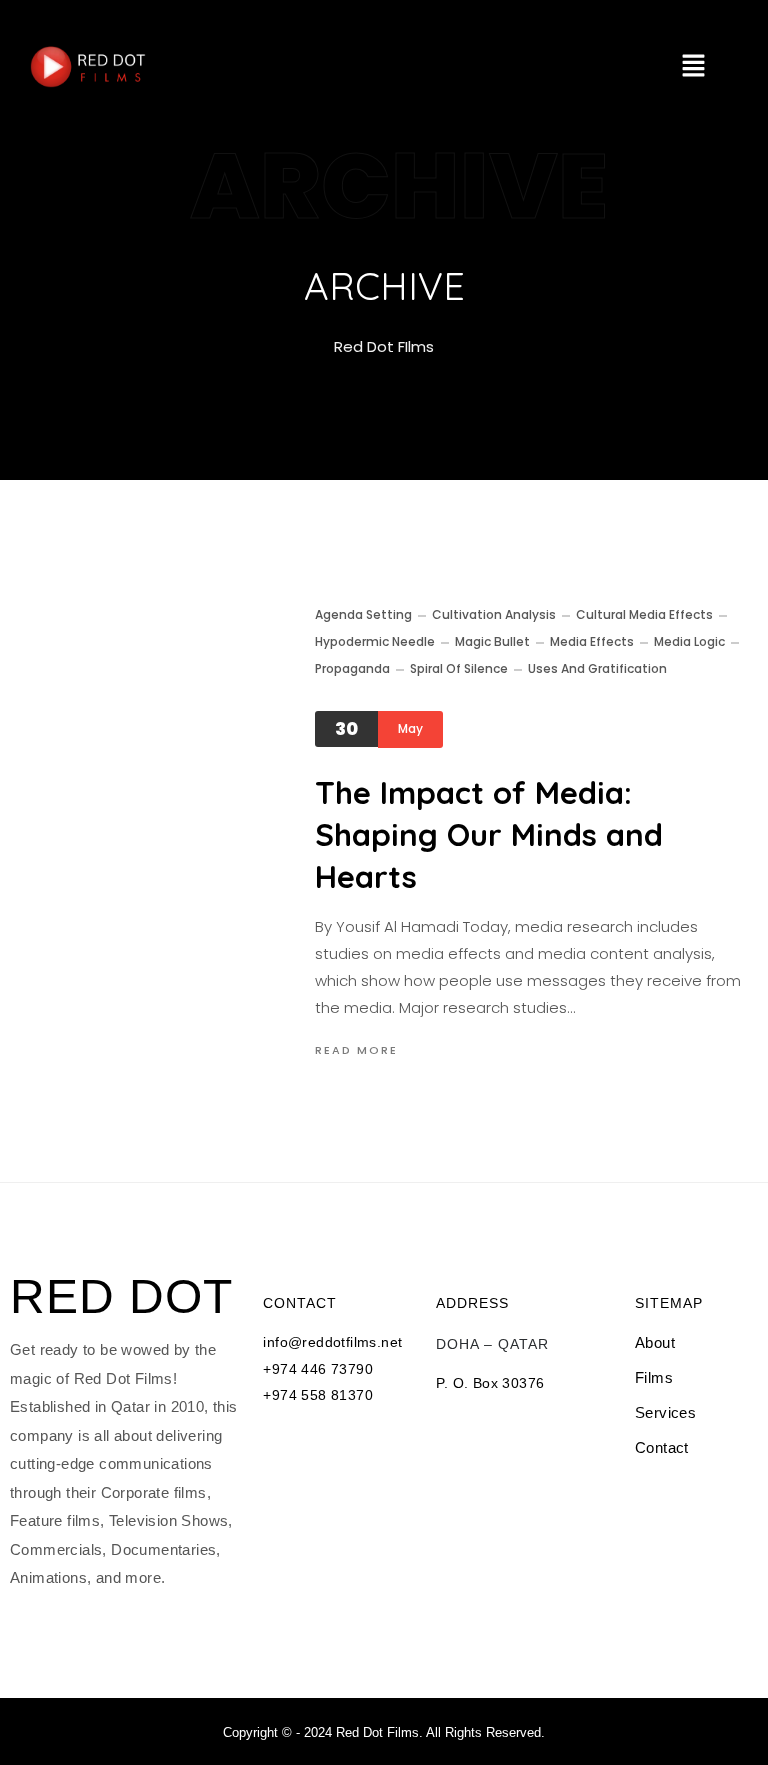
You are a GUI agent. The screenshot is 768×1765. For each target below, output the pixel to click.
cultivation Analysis (494, 614)
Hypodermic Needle (375, 641)
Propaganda (352, 668)
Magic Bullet (492, 641)
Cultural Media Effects (644, 614)
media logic (689, 641)
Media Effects (592, 641)
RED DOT (121, 1297)
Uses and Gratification (597, 668)
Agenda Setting (363, 614)
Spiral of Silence (459, 668)
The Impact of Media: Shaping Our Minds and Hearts (489, 834)
